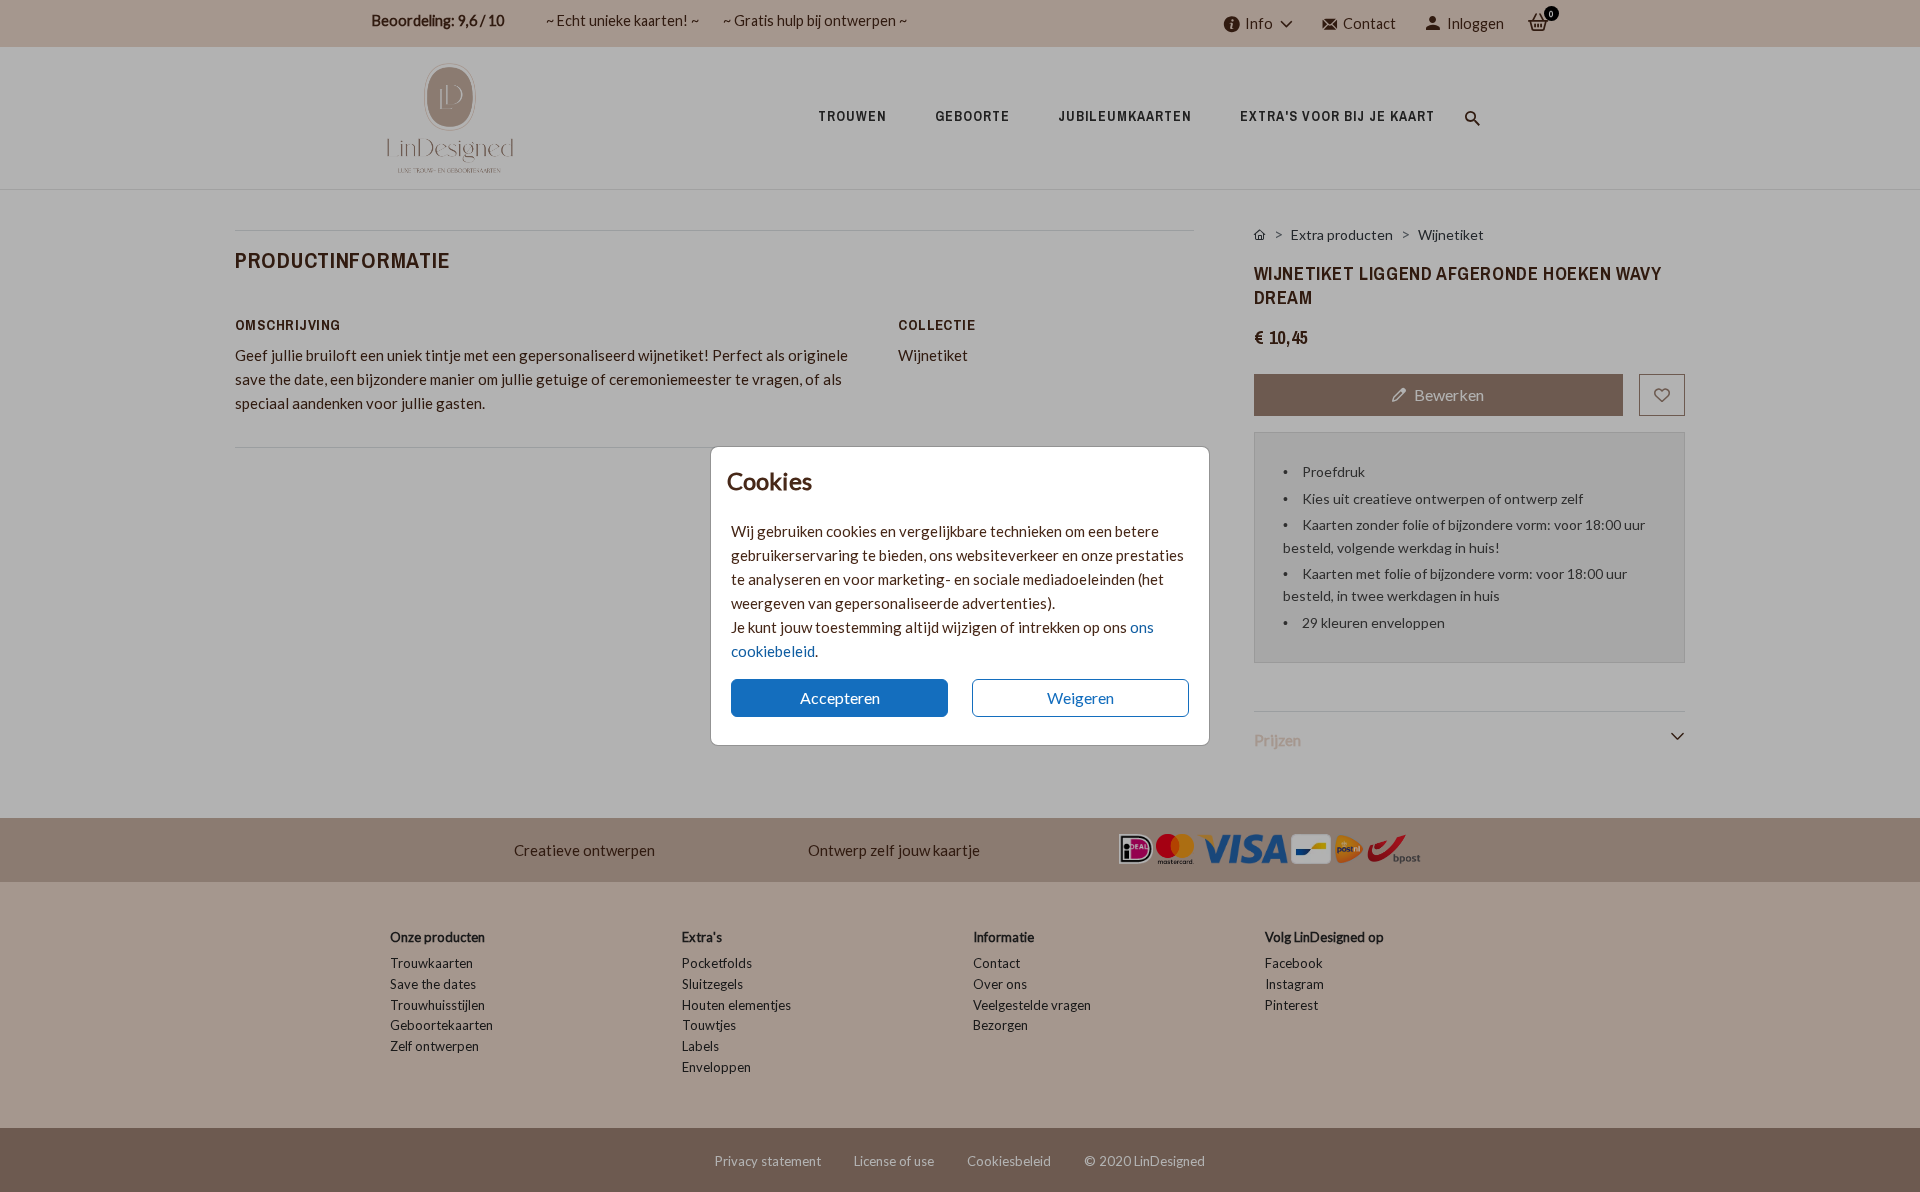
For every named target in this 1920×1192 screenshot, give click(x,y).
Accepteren (840, 697)
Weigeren (1080, 697)
